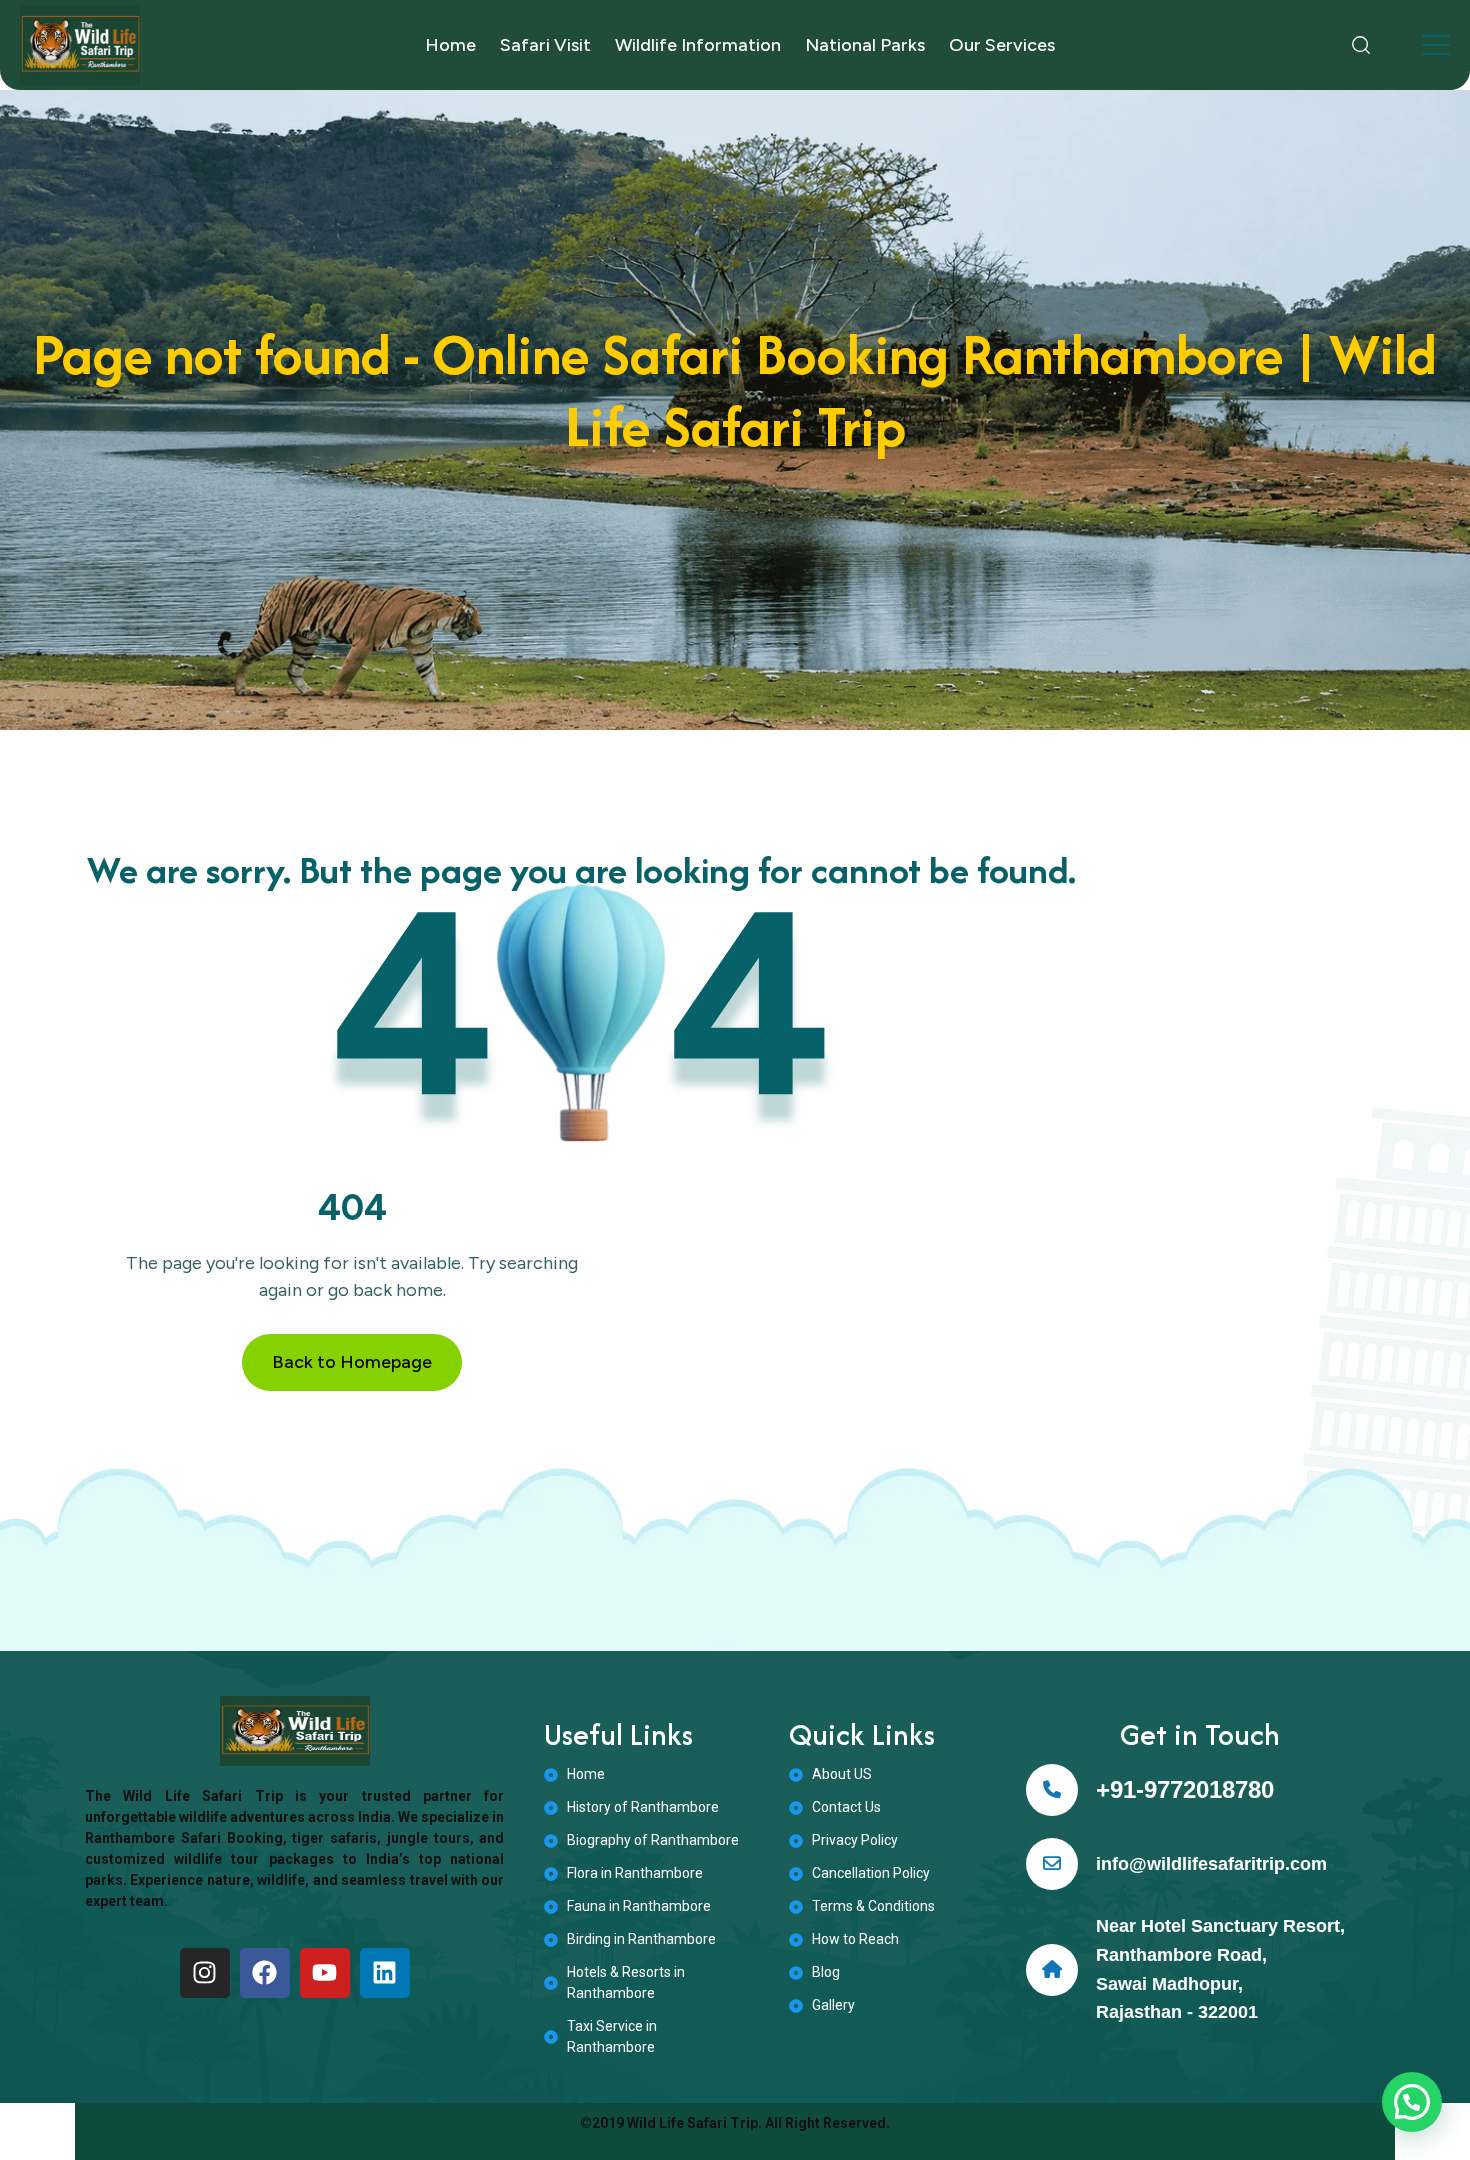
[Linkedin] (385, 1973)
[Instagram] (205, 1973)
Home (450, 45)
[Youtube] (325, 1973)
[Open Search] (1361, 45)
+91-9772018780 (1185, 1789)
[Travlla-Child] (80, 45)
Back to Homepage (352, 1362)
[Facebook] (265, 1973)
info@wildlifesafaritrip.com (1211, 1864)
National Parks (865, 45)
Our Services (1002, 45)
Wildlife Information (698, 45)
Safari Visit (545, 45)
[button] (1412, 2102)
